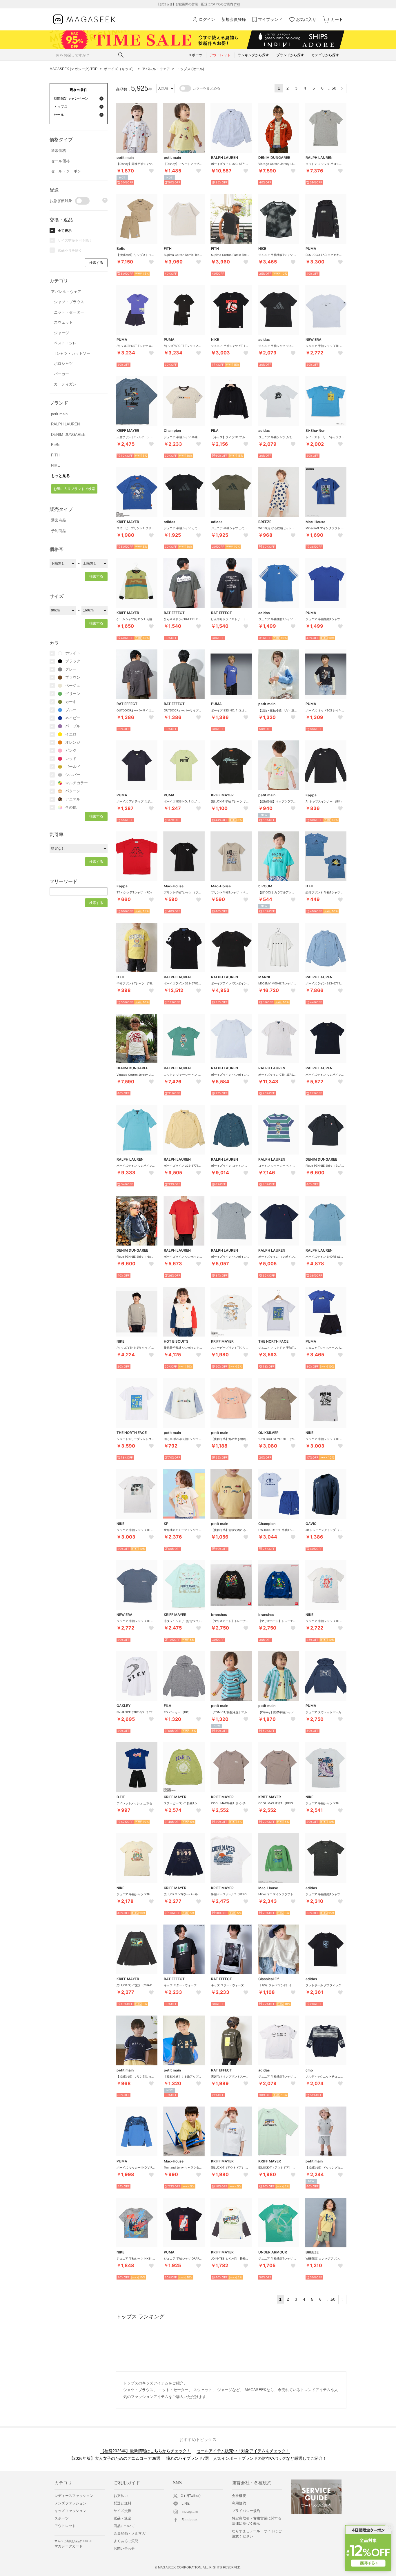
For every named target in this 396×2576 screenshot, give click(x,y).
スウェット (63, 322)
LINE (186, 2504)
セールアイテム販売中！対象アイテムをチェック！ (243, 2451)
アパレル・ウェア (156, 69)
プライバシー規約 (246, 2511)
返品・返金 (122, 2518)
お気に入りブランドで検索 (74, 489)
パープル (73, 726)
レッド (71, 759)
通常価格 (59, 151)
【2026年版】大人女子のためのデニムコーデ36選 (115, 2458)
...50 (332, 88)
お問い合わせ (124, 2548)
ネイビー (73, 718)
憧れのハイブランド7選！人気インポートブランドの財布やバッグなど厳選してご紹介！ (246, 2458)
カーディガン (65, 384)
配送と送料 (122, 2503)
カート (337, 19)
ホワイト (73, 653)
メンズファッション (70, 2503)
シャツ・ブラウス (69, 302)
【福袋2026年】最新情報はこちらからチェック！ (146, 2451)
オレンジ (73, 742)
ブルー (71, 710)
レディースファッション (74, 2496)
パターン (73, 791)
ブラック (73, 661)
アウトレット (65, 2526)
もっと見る (60, 476)
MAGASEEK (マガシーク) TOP (73, 69)
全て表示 (65, 231)
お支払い (121, 2496)
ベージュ (73, 686)
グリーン (73, 694)
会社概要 (239, 2496)
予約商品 (59, 531)
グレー (71, 669)
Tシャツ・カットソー (72, 353)
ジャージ (61, 333)
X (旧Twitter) (191, 2496)
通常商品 (59, 520)
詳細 (237, 4)
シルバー (73, 775)
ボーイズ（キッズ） (120, 69)
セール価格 (60, 161)
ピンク (71, 750)
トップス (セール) (190, 69)
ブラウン (73, 677)
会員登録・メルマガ (130, 2533)
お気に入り (306, 19)
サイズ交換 (122, 2511)
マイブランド (270, 19)
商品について (124, 2526)
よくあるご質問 (126, 2541)
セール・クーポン (66, 171)
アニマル (73, 799)
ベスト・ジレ (65, 343)
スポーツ (62, 2518)
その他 (71, 807)
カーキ (71, 702)
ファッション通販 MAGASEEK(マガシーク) (84, 20)
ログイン (207, 19)
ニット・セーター (69, 312)
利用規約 (239, 2503)
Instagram (190, 2512)
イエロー (73, 734)
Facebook (190, 2520)
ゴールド (73, 767)
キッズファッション (70, 2511)
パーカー (61, 374)
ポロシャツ (63, 364)
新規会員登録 (234, 19)
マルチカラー (77, 783)
